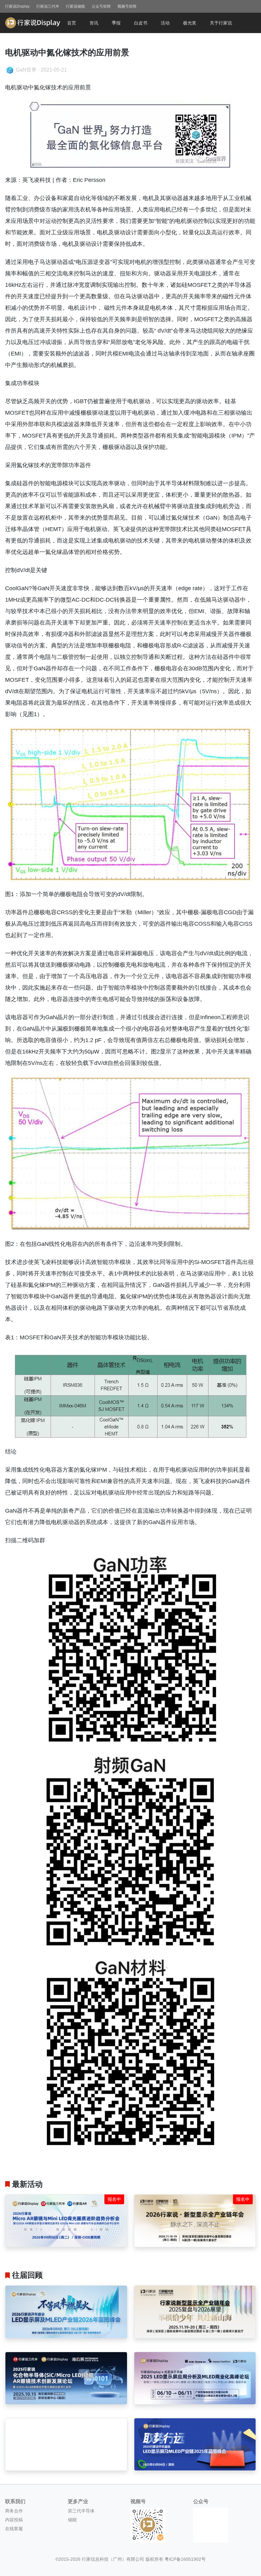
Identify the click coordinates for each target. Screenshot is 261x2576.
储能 (72, 2520)
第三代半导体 (81, 2511)
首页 (72, 23)
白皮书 (141, 23)
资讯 (94, 23)
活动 (165, 23)
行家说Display (17, 6)
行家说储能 (75, 6)
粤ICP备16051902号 (185, 2559)
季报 (116, 23)
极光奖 (190, 23)
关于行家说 (221, 23)
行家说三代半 (48, 6)
